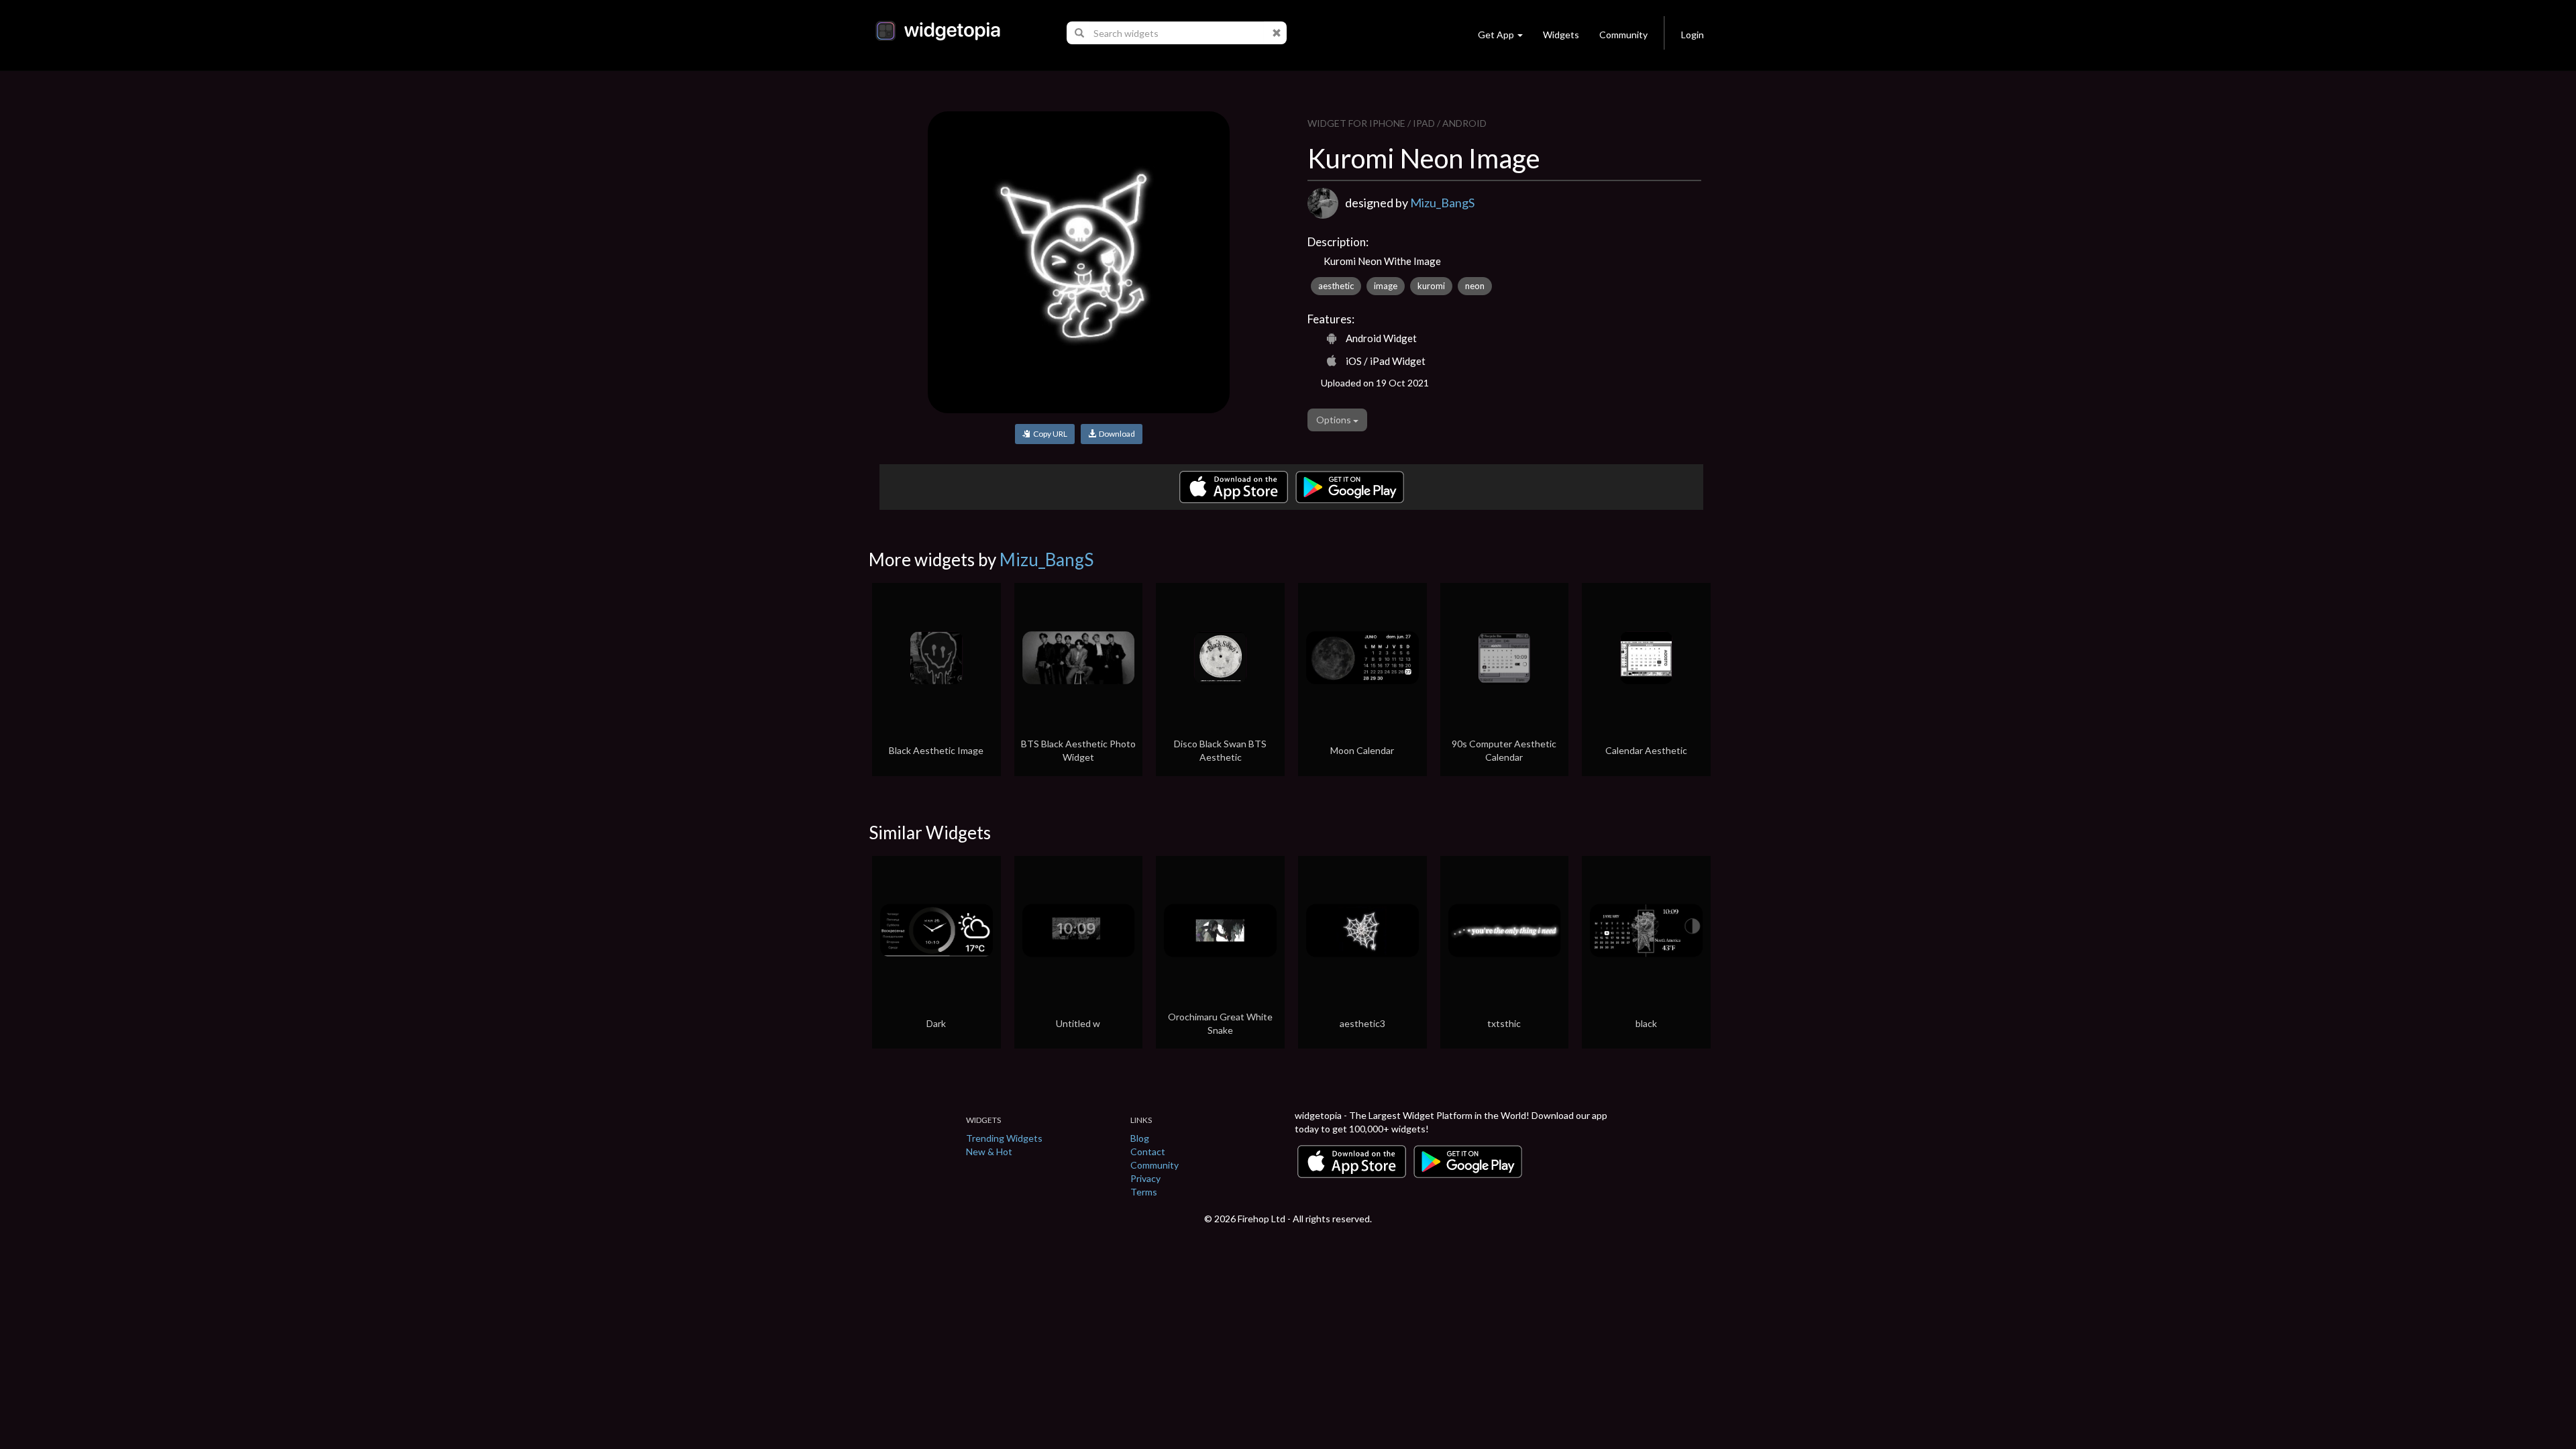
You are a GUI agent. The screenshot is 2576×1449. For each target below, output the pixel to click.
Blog (1140, 1138)
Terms (1144, 1192)
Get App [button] (1496, 35)
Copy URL (1049, 434)
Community (1623, 35)
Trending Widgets (1004, 1138)
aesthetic (1336, 286)
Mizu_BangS (1442, 203)
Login (1693, 35)
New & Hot (989, 1151)
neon (1475, 286)
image (1386, 286)
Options (1335, 420)
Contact (1148, 1151)
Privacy (1145, 1178)
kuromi (1431, 286)
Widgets (1561, 35)
